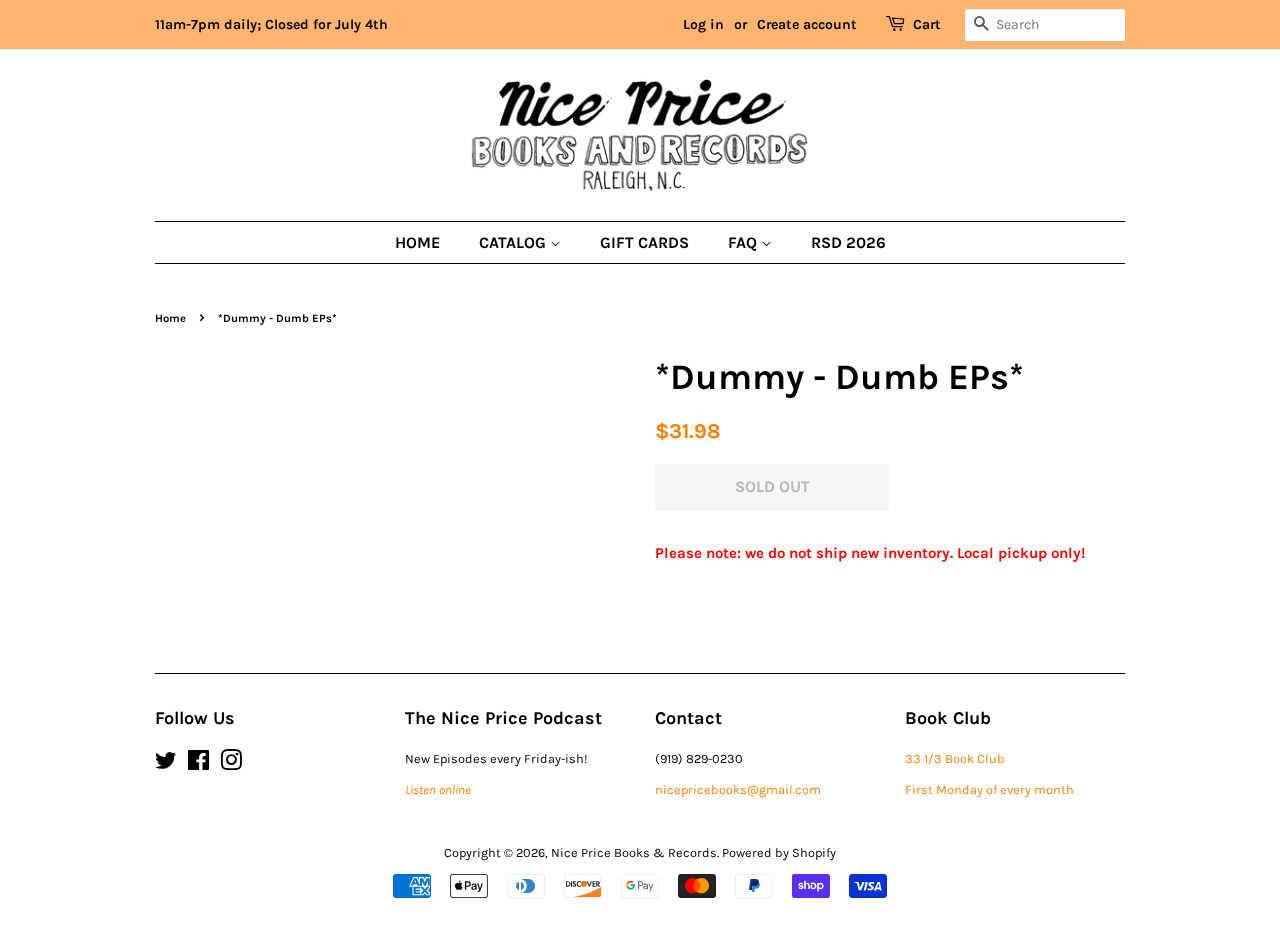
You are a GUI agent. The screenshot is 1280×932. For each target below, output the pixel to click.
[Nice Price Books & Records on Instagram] (231, 764)
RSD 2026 (848, 242)
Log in (703, 24)
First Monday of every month (989, 789)
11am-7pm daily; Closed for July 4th (271, 24)
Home (417, 242)
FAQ (744, 242)
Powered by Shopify (779, 852)
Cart (927, 24)
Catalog (514, 242)
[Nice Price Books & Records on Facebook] (198, 764)
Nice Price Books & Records (634, 852)
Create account (807, 24)
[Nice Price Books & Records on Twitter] (166, 764)
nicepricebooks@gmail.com (738, 789)
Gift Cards (644, 242)
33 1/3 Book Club (955, 758)
